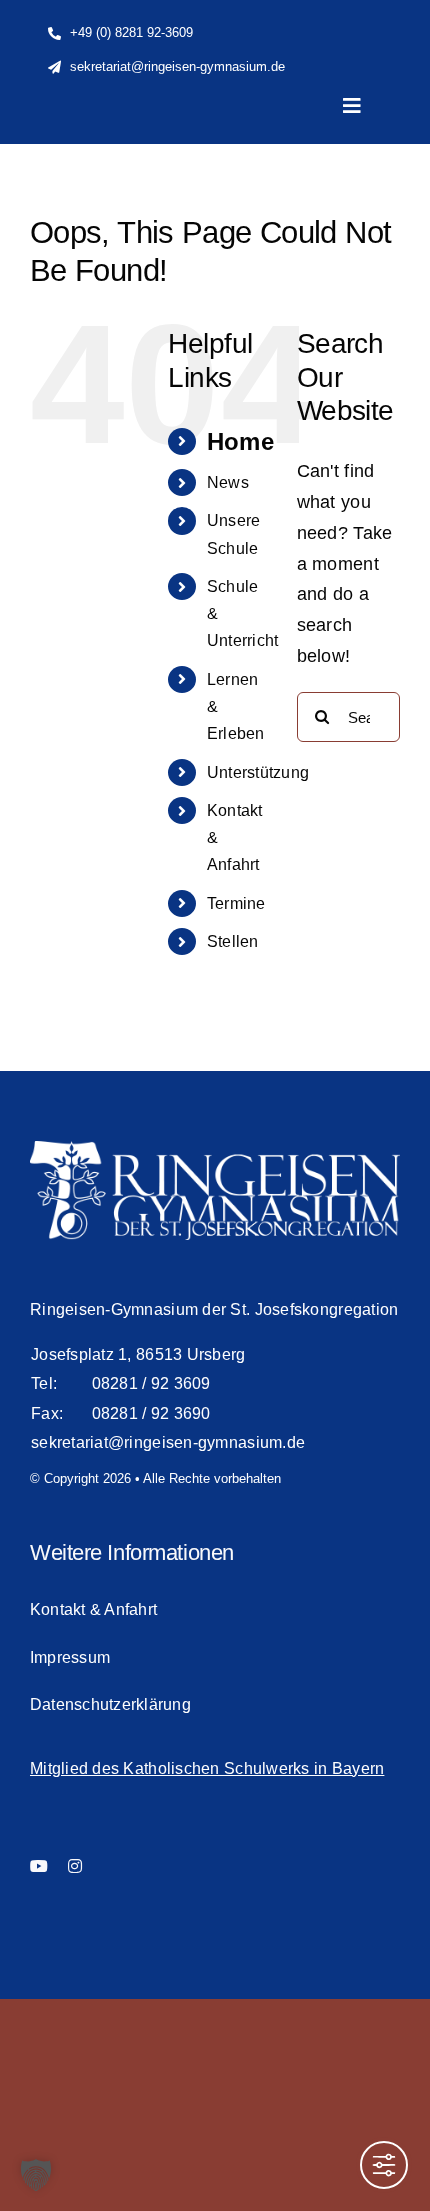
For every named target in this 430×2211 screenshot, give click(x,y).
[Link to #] (363, 184)
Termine (236, 903)
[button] (36, 2175)
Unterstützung (258, 772)
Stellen (233, 941)
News (228, 482)
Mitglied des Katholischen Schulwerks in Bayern (207, 1768)
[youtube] (39, 1866)
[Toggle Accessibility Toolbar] (384, 2165)
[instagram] (75, 1866)
